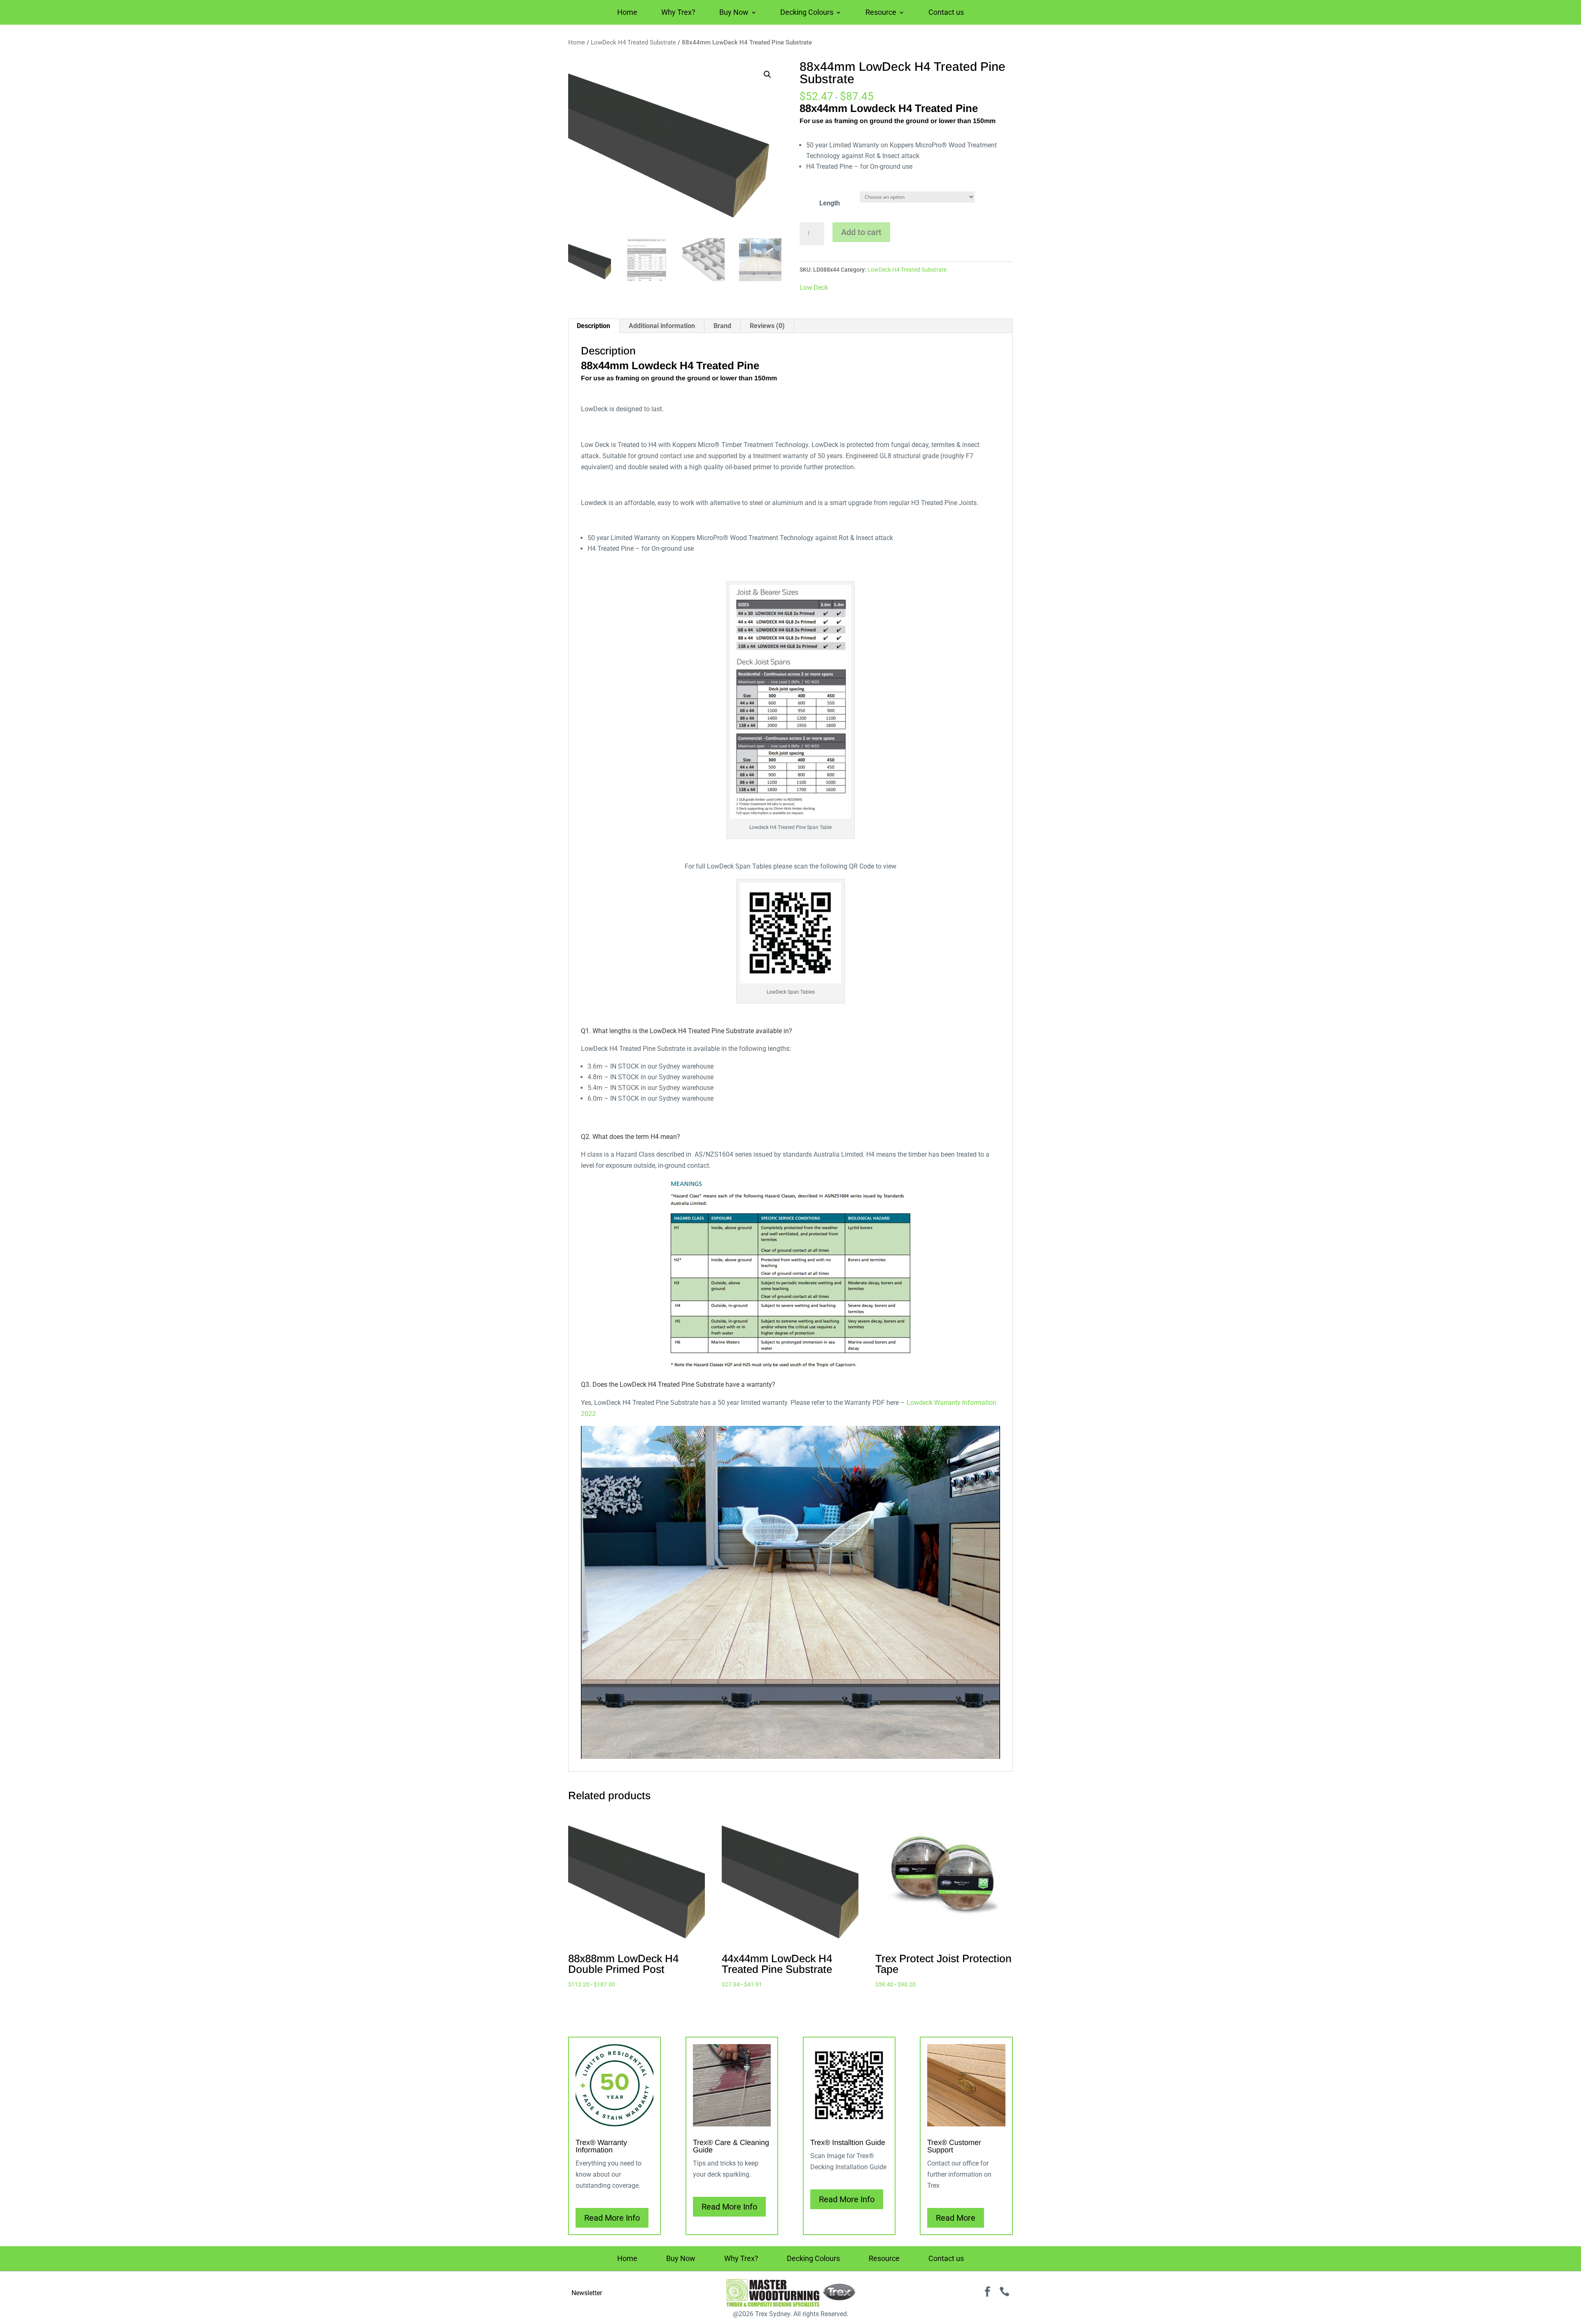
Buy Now (734, 13)
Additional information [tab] (662, 326)
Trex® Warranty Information (601, 2146)
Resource (881, 13)
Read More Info (612, 2218)
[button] (767, 75)
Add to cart (861, 232)
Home (627, 13)
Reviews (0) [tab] (767, 326)
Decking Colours (807, 13)
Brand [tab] (722, 326)
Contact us (946, 13)
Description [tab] (593, 326)
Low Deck (814, 288)
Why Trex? (678, 13)
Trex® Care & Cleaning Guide (731, 2146)
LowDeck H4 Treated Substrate (633, 42)
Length (830, 203)
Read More (956, 2218)
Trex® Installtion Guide (848, 2142)
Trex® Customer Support (954, 2146)
